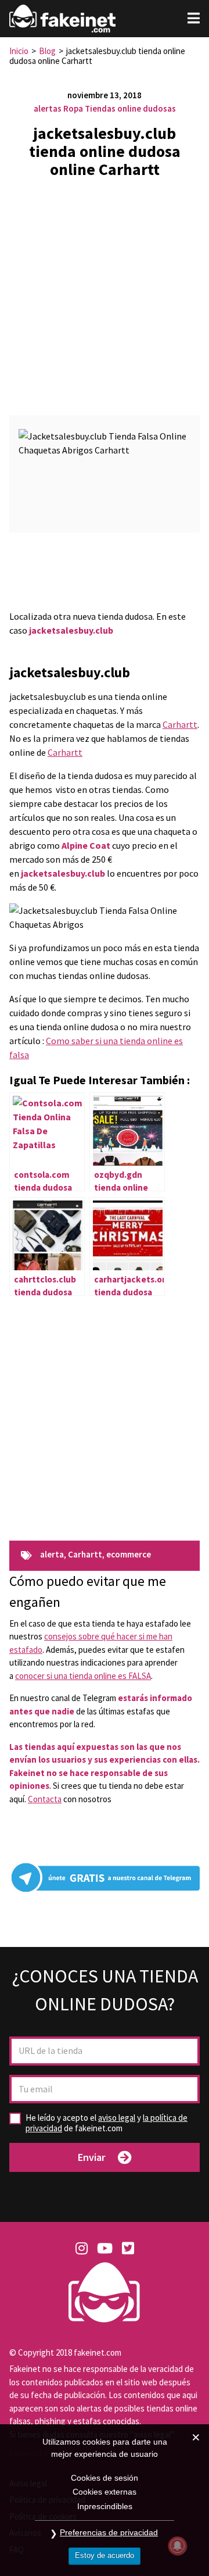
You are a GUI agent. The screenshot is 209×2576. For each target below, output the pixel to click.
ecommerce (129, 1555)
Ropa (73, 108)
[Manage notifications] (178, 2546)
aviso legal (117, 2118)
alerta (52, 1555)
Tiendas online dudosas (130, 108)
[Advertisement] (105, 292)
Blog (47, 51)
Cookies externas (105, 2492)
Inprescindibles (105, 2506)
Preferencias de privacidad (109, 2532)
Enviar (91, 2157)
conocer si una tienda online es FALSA (83, 1676)
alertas (48, 108)
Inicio (19, 51)
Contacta (45, 1799)
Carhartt (180, 724)
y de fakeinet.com (107, 2123)
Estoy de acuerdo (105, 2555)
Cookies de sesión (105, 2478)
